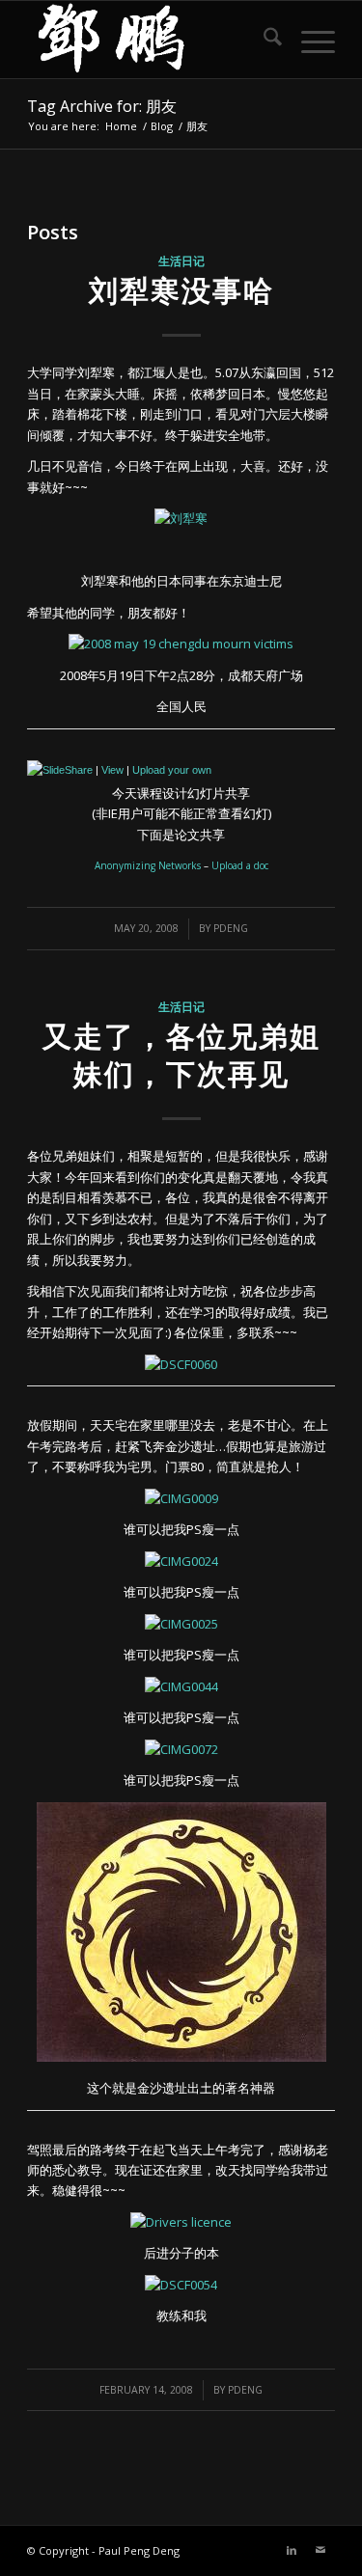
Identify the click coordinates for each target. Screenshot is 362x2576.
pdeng (231, 928)
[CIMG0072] (181, 1749)
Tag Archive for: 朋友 (102, 106)
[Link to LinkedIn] (292, 2550)
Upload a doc (240, 865)
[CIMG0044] (181, 1686)
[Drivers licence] (181, 2222)
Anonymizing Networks (148, 865)
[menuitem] (263, 40)
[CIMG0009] (181, 1498)
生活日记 (181, 260)
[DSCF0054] (181, 2285)
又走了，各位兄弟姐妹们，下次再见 (181, 1055)
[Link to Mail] (320, 2550)
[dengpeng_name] (150, 40)
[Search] (263, 40)
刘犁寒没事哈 (181, 290)
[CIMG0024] (181, 1561)
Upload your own (172, 770)
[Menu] (308, 40)
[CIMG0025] (181, 1624)
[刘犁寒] (181, 518)
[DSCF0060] (181, 1364)
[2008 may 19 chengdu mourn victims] (181, 644)
